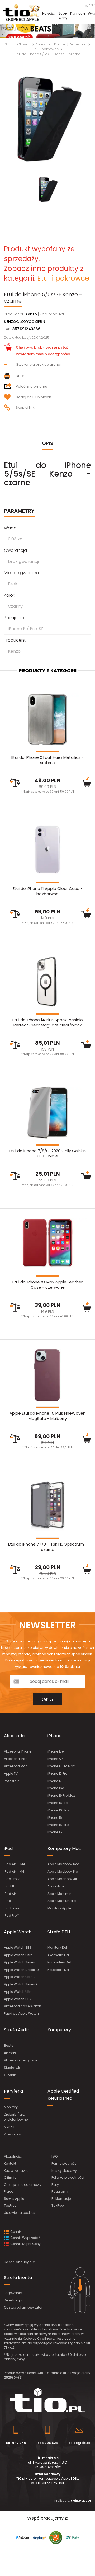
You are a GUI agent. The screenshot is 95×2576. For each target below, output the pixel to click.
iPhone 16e (56, 1788)
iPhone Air (55, 1759)
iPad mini (11, 1908)
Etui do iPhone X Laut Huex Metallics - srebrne (47, 760)
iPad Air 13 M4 (15, 1864)
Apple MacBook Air (62, 1879)
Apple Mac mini (60, 1894)
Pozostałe (12, 1781)
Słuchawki (12, 2068)
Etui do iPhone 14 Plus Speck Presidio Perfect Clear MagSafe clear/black (48, 1022)
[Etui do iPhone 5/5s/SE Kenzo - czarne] (47, 119)
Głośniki (10, 2075)
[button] (7, 31)
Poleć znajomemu (32, 386)
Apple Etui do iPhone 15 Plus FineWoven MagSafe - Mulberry (47, 1416)
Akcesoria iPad (16, 1759)
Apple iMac (56, 1886)
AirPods (10, 2053)
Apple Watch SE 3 (18, 1948)
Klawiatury (12, 2134)
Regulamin (60, 2191)
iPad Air (10, 1894)
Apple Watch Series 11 (21, 1962)
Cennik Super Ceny (25, 2244)
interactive (81, 2500)
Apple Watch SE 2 (18, 1999)
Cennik (15, 2232)
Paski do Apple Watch (21, 2014)
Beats (9, 2045)
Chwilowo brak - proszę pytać (42, 347)
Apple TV (11, 1774)
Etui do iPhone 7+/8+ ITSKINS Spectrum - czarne (48, 1547)
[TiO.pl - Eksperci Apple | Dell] (21, 13)
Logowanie (13, 2293)
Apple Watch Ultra (18, 1992)
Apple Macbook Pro (63, 1871)
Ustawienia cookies (20, 2213)
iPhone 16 (55, 1818)
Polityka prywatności (68, 2177)
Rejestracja (13, 2300)
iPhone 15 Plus (58, 1825)
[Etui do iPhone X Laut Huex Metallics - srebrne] (47, 719)
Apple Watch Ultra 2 (20, 1977)
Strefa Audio (17, 2030)
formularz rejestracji (73, 1660)
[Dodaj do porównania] (15, 783)
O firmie (10, 2177)
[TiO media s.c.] (47, 2400)
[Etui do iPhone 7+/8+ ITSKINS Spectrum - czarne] (47, 1506)
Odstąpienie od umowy (23, 2185)
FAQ (54, 2156)
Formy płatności (64, 2163)
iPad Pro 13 (12, 1879)
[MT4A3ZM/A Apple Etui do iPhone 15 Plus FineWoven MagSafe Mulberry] (47, 1375)
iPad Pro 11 (12, 1916)
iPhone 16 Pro (58, 1803)
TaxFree (10, 2205)
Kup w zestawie (16, 2171)
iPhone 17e (56, 1751)
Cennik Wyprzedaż (25, 2238)
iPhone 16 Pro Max (61, 1795)
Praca (9, 2191)
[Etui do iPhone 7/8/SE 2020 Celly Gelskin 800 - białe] (47, 1113)
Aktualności (13, 2156)
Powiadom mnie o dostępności (43, 354)
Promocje (78, 13)
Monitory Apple (59, 1908)
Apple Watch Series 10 (21, 1970)
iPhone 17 (55, 1781)
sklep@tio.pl (79, 2443)
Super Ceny (63, 16)
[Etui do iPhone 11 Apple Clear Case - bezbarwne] (47, 851)
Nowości (49, 13)
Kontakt (10, 2163)
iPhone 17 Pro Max (61, 1766)
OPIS (47, 443)
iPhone (54, 1736)
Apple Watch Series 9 (21, 1984)
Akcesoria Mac (16, 1766)
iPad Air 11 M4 (14, 1871)
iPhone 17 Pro (57, 1774)
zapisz (47, 1699)
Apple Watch (18, 1932)
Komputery (59, 2030)
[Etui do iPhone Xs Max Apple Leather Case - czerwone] (47, 1244)
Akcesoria (14, 1736)
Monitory (11, 2107)
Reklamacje (61, 2199)
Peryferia (13, 2091)
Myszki (9, 2127)
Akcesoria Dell (59, 1955)
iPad (8, 1849)
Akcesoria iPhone (18, 1751)
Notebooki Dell (59, 1970)
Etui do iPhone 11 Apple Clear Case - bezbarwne (48, 891)
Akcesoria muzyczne (21, 2060)
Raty (55, 2185)
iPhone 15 (55, 1832)
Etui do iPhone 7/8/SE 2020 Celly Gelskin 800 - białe (47, 1153)
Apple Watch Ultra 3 (20, 1955)
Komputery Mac (64, 1849)
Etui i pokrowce (63, 278)
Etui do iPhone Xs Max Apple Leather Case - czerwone (47, 1285)
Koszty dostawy (64, 2171)
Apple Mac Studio (62, 1901)
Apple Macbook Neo (63, 1864)
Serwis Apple (14, 2199)
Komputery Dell (59, 1962)
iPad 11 (9, 1886)
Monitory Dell (58, 1948)
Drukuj (21, 376)
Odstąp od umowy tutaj (23, 2307)
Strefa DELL (59, 1932)
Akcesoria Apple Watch (23, 2006)
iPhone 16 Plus (58, 1810)
